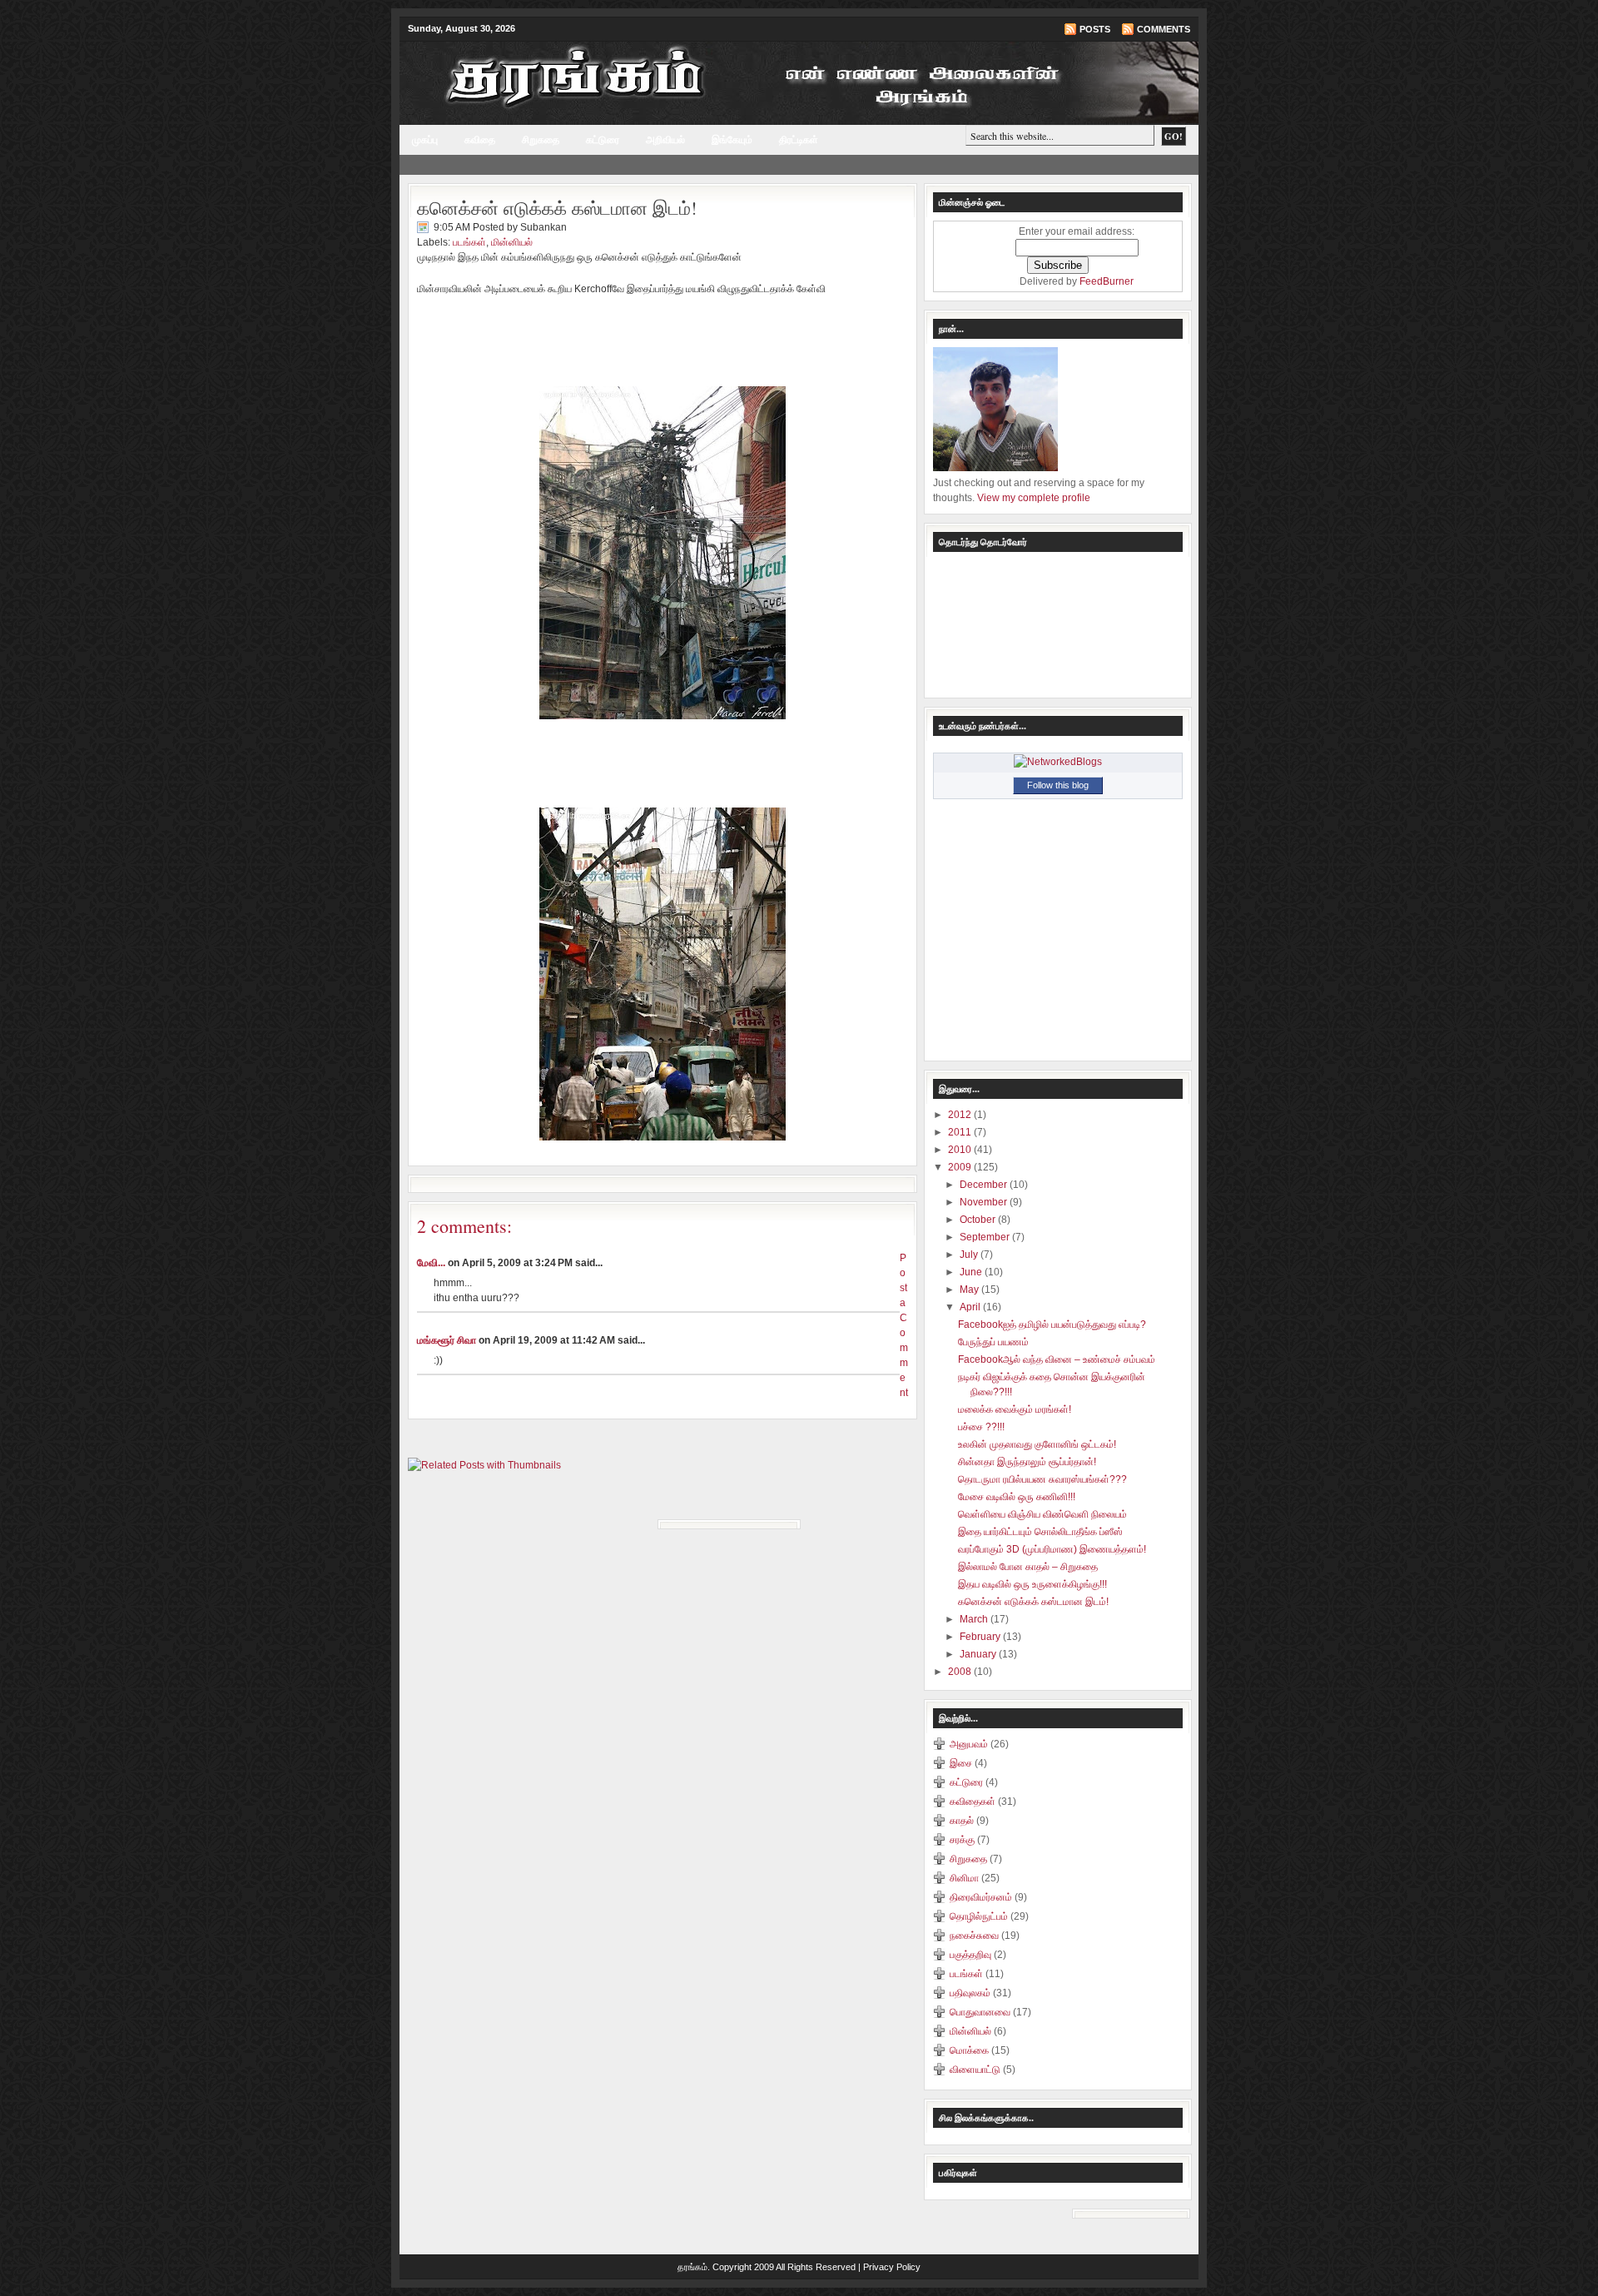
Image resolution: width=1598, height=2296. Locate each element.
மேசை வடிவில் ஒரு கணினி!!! (1017, 1497)
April (971, 1307)
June (972, 1272)
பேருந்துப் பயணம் (993, 1342)
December (985, 1185)
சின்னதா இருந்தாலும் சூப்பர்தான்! (1027, 1462)
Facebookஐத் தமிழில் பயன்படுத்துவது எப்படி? (1052, 1324)
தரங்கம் (692, 2267)
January (979, 1654)
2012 (961, 1115)
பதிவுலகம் (970, 1993)
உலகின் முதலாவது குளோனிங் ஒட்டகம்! (1037, 1444)
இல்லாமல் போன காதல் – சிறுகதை (1028, 1567)
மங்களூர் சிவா (447, 1340)
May (970, 1290)
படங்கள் (469, 242)
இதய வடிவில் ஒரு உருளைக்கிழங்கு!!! (1032, 1584)
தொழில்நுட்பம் (979, 1916)
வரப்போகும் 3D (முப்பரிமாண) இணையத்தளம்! (1052, 1549)
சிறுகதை (541, 140)
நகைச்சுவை (974, 1936)
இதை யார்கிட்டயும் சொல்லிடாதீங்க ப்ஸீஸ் (1040, 1532)
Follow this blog (1058, 785)
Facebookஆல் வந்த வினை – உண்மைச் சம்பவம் (1057, 1359)
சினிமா (964, 1878)
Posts (1095, 29)
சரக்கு (962, 1840)
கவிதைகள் (973, 1802)
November (985, 1202)
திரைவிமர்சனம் (981, 1897)
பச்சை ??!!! (981, 1427)
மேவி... (431, 1263)
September (986, 1237)
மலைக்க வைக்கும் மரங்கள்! (1015, 1409)
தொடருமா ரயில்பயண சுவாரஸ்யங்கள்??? (1042, 1479)
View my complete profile (1034, 498)
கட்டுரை (603, 140)
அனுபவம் (969, 1744)
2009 (961, 1167)
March (975, 1619)
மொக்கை (969, 2050)
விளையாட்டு (975, 2070)
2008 (961, 1672)
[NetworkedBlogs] (1058, 762)
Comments (1164, 29)
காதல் (962, 1821)
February (981, 1637)
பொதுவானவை (980, 2012)
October (979, 1220)
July (970, 1255)
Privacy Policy (892, 2267)
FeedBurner (1107, 281)
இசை (961, 1763)
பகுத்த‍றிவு (970, 1955)
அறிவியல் (665, 140)
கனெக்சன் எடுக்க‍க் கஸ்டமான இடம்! (557, 208)
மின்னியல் (512, 242)
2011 (961, 1132)
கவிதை (480, 140)
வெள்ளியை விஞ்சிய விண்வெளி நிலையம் (1042, 1514)
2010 (961, 1150)
